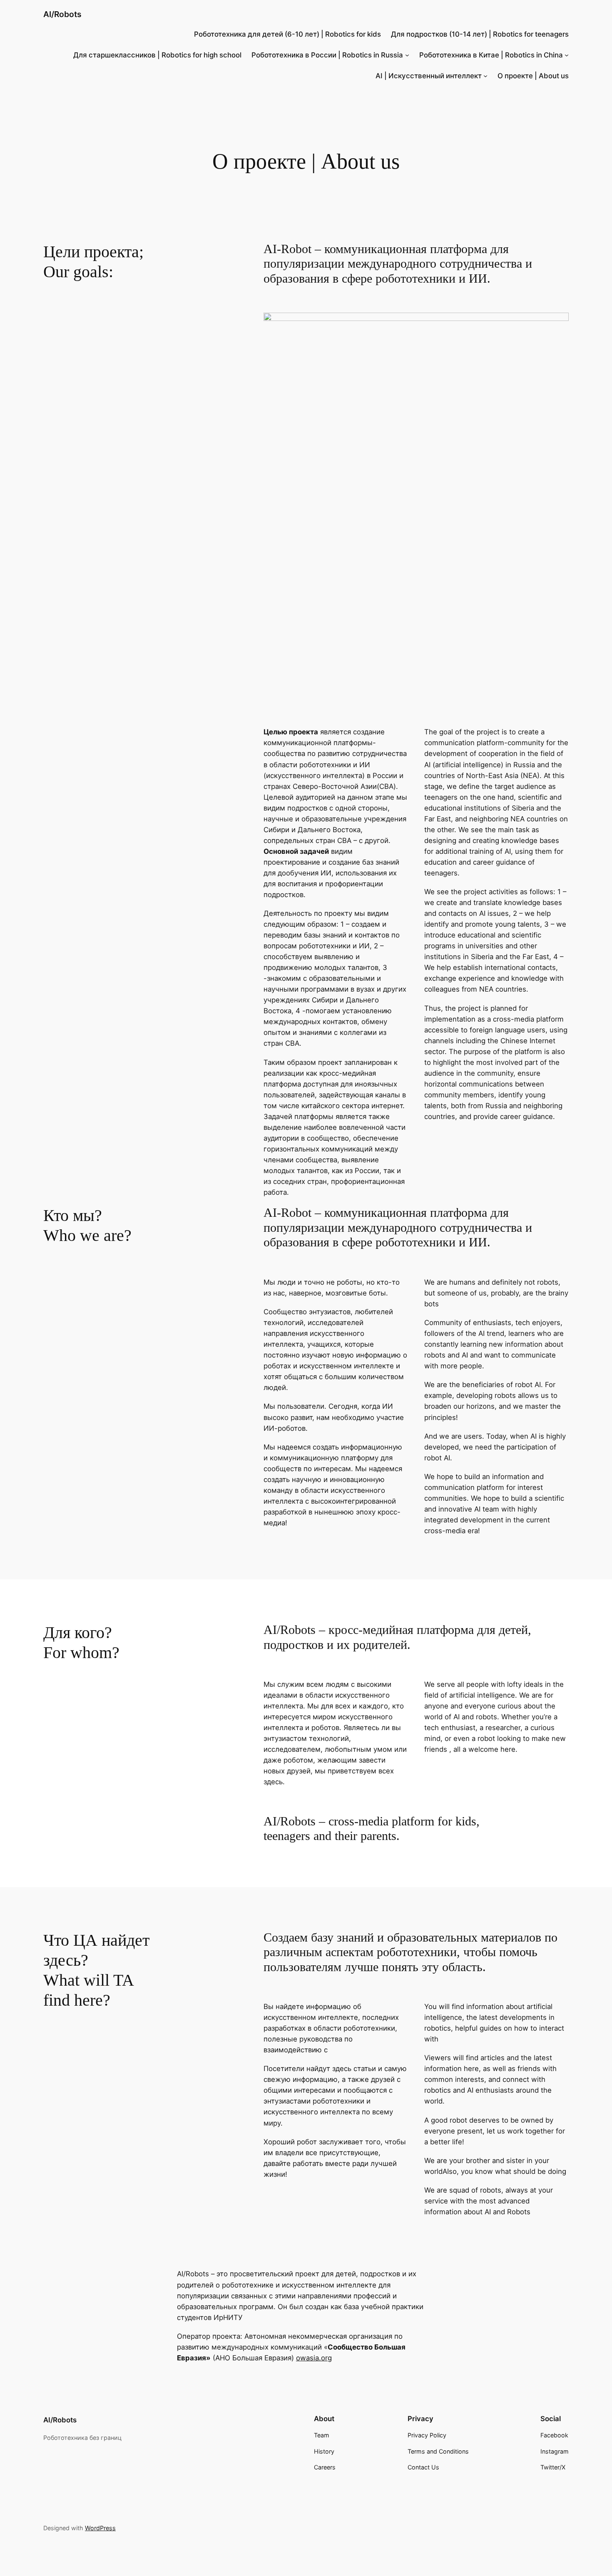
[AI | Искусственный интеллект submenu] (485, 76)
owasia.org (314, 2358)
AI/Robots (62, 14)
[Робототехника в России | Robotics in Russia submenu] (407, 55)
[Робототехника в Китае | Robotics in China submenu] (567, 55)
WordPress (100, 2528)
